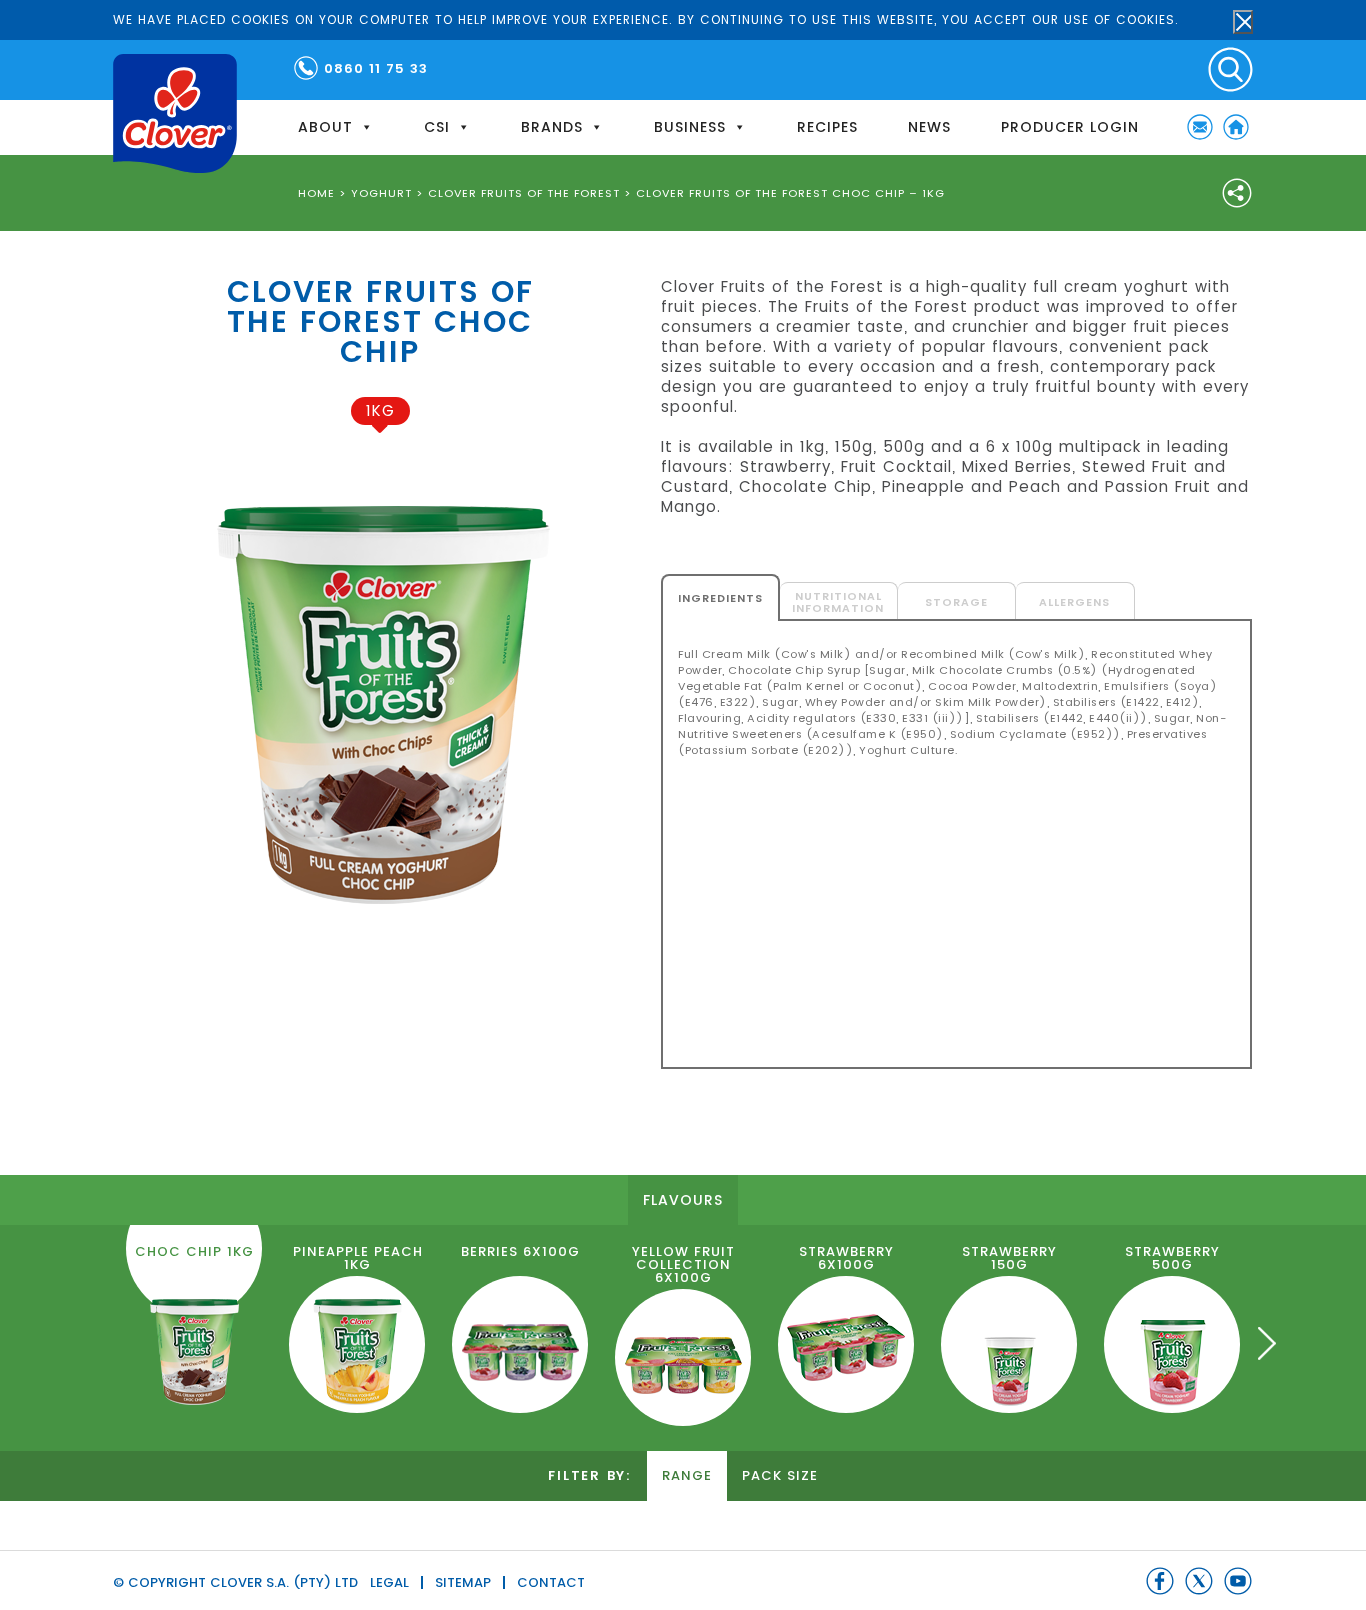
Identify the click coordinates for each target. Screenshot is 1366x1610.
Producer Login (1070, 127)
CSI (437, 127)
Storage (956, 602)
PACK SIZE (780, 1475)
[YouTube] (1238, 1581)
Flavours (683, 1200)
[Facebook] (1160, 1581)
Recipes (827, 127)
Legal (389, 1582)
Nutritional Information (838, 602)
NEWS (929, 127)
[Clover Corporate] (175, 113)
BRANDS (552, 127)
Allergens (1074, 602)
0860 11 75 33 (376, 68)
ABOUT (325, 127)
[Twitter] (1199, 1581)
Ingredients (720, 598)
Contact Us (1200, 127)
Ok (1243, 22)
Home (1236, 127)
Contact (551, 1582)
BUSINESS (690, 127)
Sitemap (463, 1582)
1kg (380, 410)
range (687, 1475)
